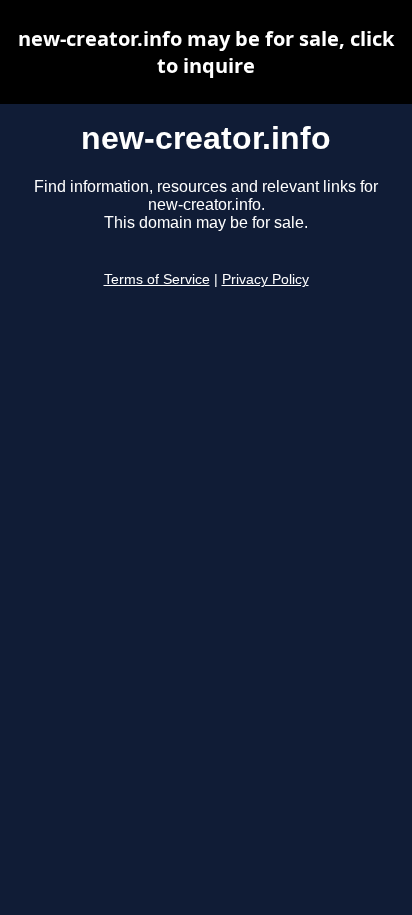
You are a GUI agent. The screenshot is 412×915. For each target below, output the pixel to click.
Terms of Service (157, 279)
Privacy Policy (265, 279)
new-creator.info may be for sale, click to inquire (206, 52)
